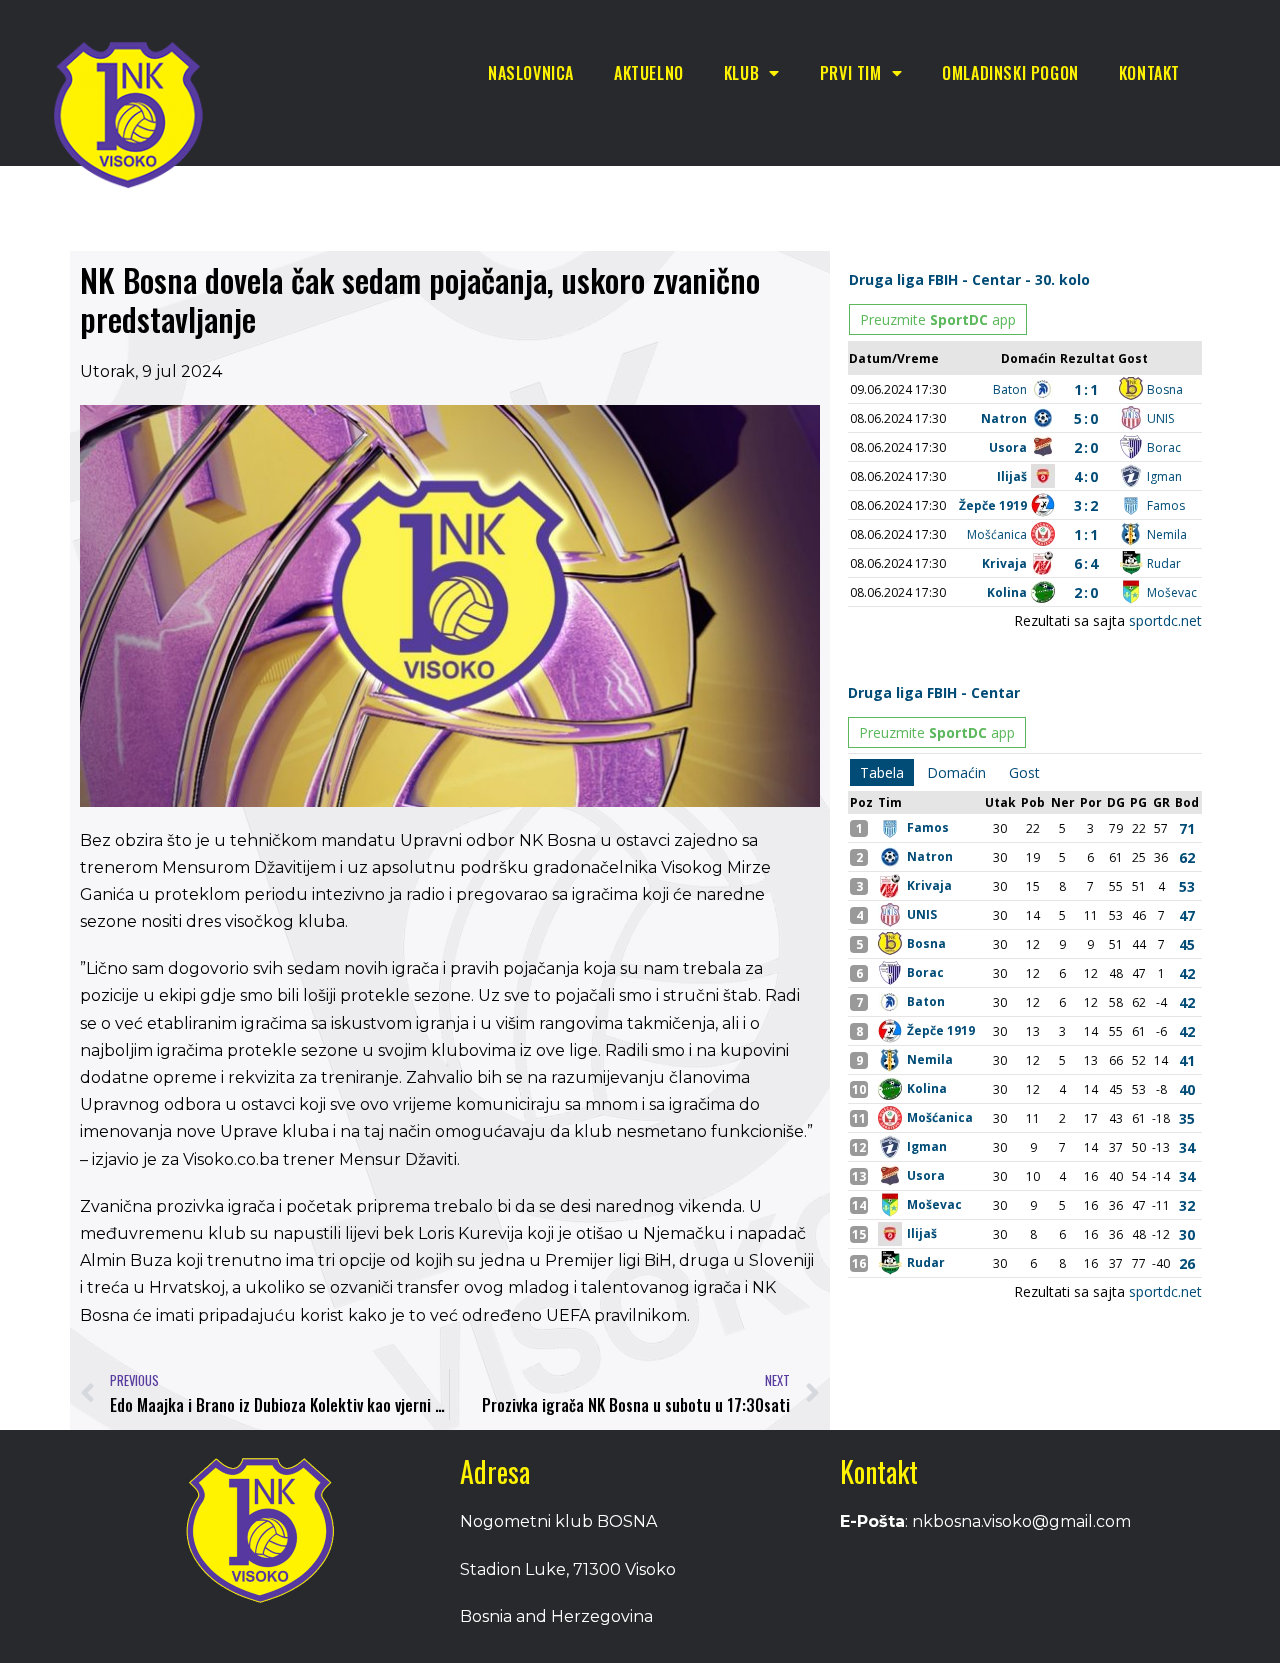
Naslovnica (531, 73)
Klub (741, 73)
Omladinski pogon (1010, 73)
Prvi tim (851, 73)
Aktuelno (649, 73)
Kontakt (1149, 73)
